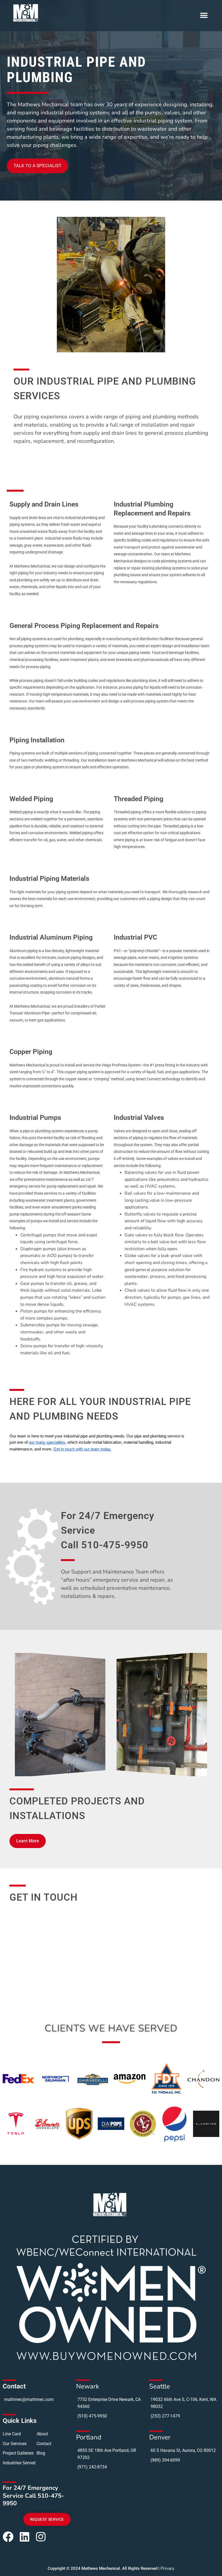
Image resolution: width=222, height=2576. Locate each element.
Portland (89, 2437)
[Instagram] (41, 2537)
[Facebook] (8, 2537)
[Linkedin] (24, 2537)
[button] (204, 16)
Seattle (160, 2386)
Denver (160, 2437)
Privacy (167, 2568)
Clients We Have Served (111, 2028)
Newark (88, 2386)
